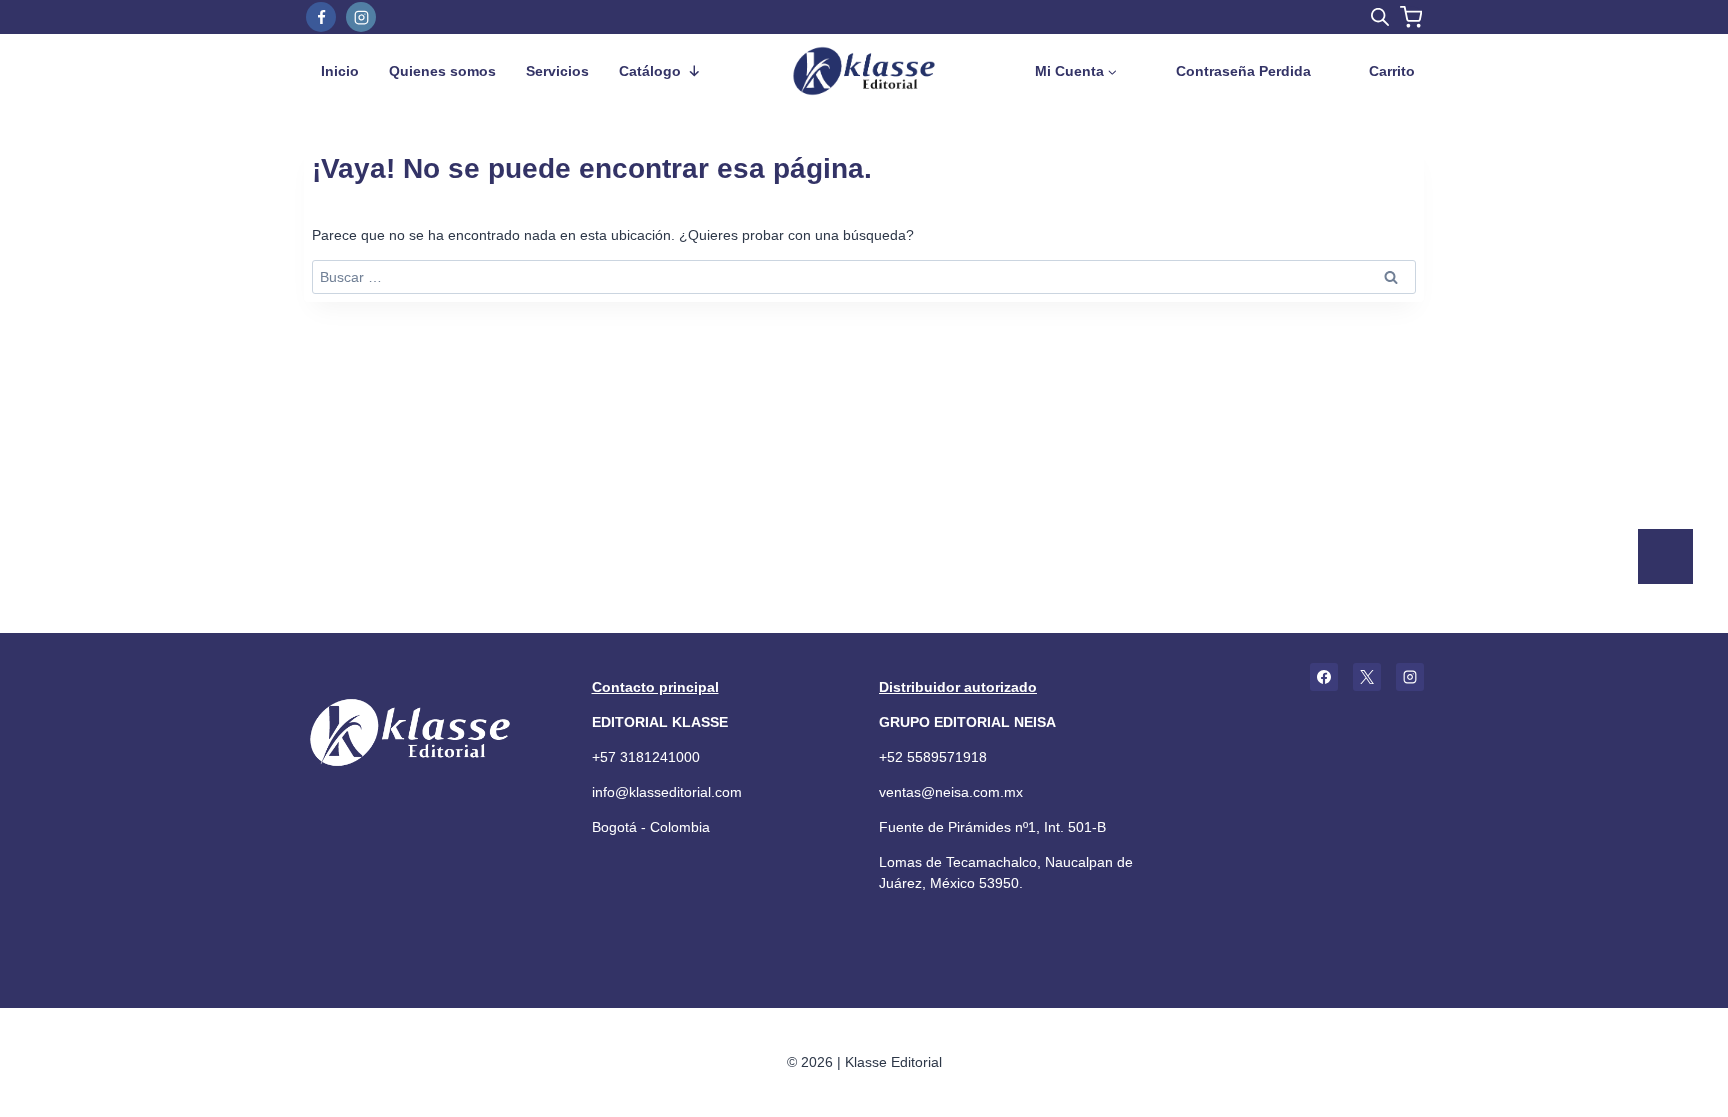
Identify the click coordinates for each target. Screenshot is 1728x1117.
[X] (1367, 677)
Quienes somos (442, 71)
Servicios (557, 71)
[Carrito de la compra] (1411, 17)
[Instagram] (361, 17)
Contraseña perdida (1243, 71)
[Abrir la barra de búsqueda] (1380, 16)
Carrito (1392, 71)
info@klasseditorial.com (667, 792)
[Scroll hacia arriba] (1662, 631)
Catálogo (650, 71)
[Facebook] (321, 17)
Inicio (340, 71)
